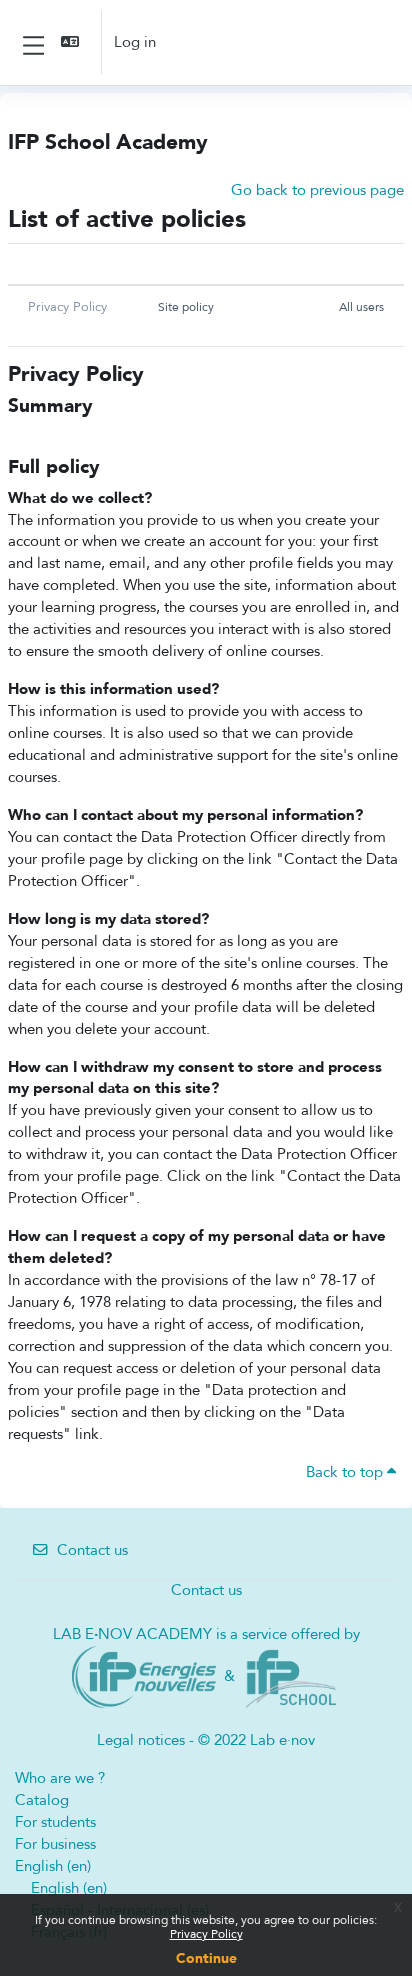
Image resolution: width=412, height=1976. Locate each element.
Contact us (92, 1550)
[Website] (144, 1676)
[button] (72, 42)
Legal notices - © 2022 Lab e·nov (206, 1740)
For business (55, 1844)
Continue (206, 1958)
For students (55, 1822)
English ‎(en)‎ (53, 1866)
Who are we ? (60, 1778)
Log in (135, 42)
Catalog (42, 1800)
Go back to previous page (317, 190)
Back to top (346, 1472)
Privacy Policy (206, 1934)
